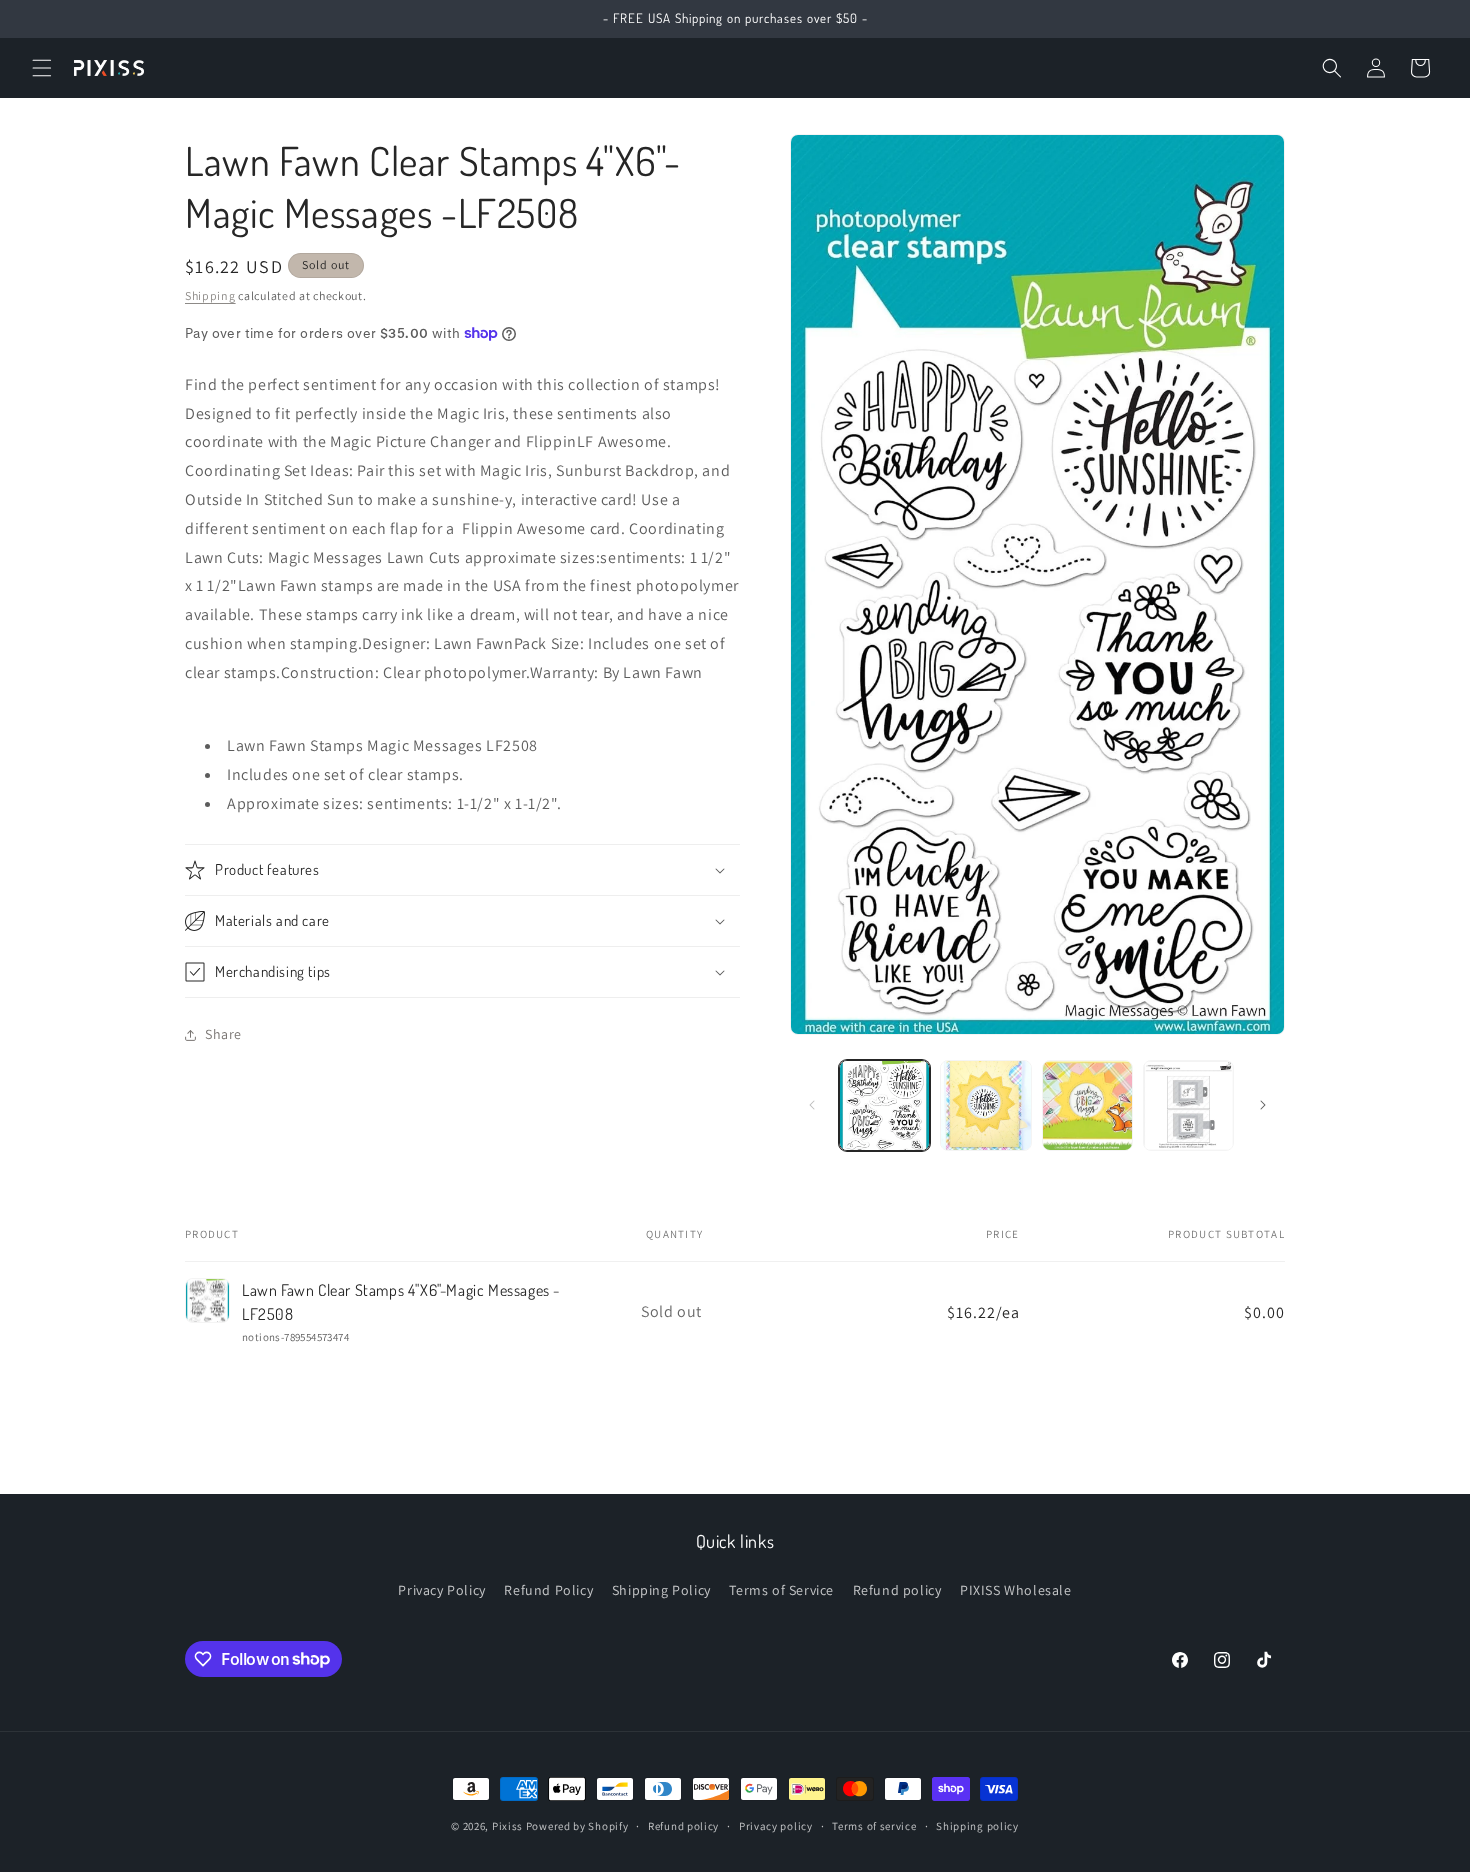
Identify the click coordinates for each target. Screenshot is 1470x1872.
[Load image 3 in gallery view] (1087, 1105)
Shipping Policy (661, 1590)
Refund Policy (548, 1590)
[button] (42, 68)
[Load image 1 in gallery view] (884, 1105)
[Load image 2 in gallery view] (985, 1105)
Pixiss (507, 1826)
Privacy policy (776, 1825)
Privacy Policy (441, 1590)
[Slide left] (812, 1105)
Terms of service (874, 1825)
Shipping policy (977, 1825)
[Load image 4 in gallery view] (1188, 1105)
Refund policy (897, 1590)
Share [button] (223, 1034)
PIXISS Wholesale (1016, 1590)
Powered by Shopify (577, 1826)
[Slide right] (1263, 1105)
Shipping (210, 295)
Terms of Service (781, 1590)
